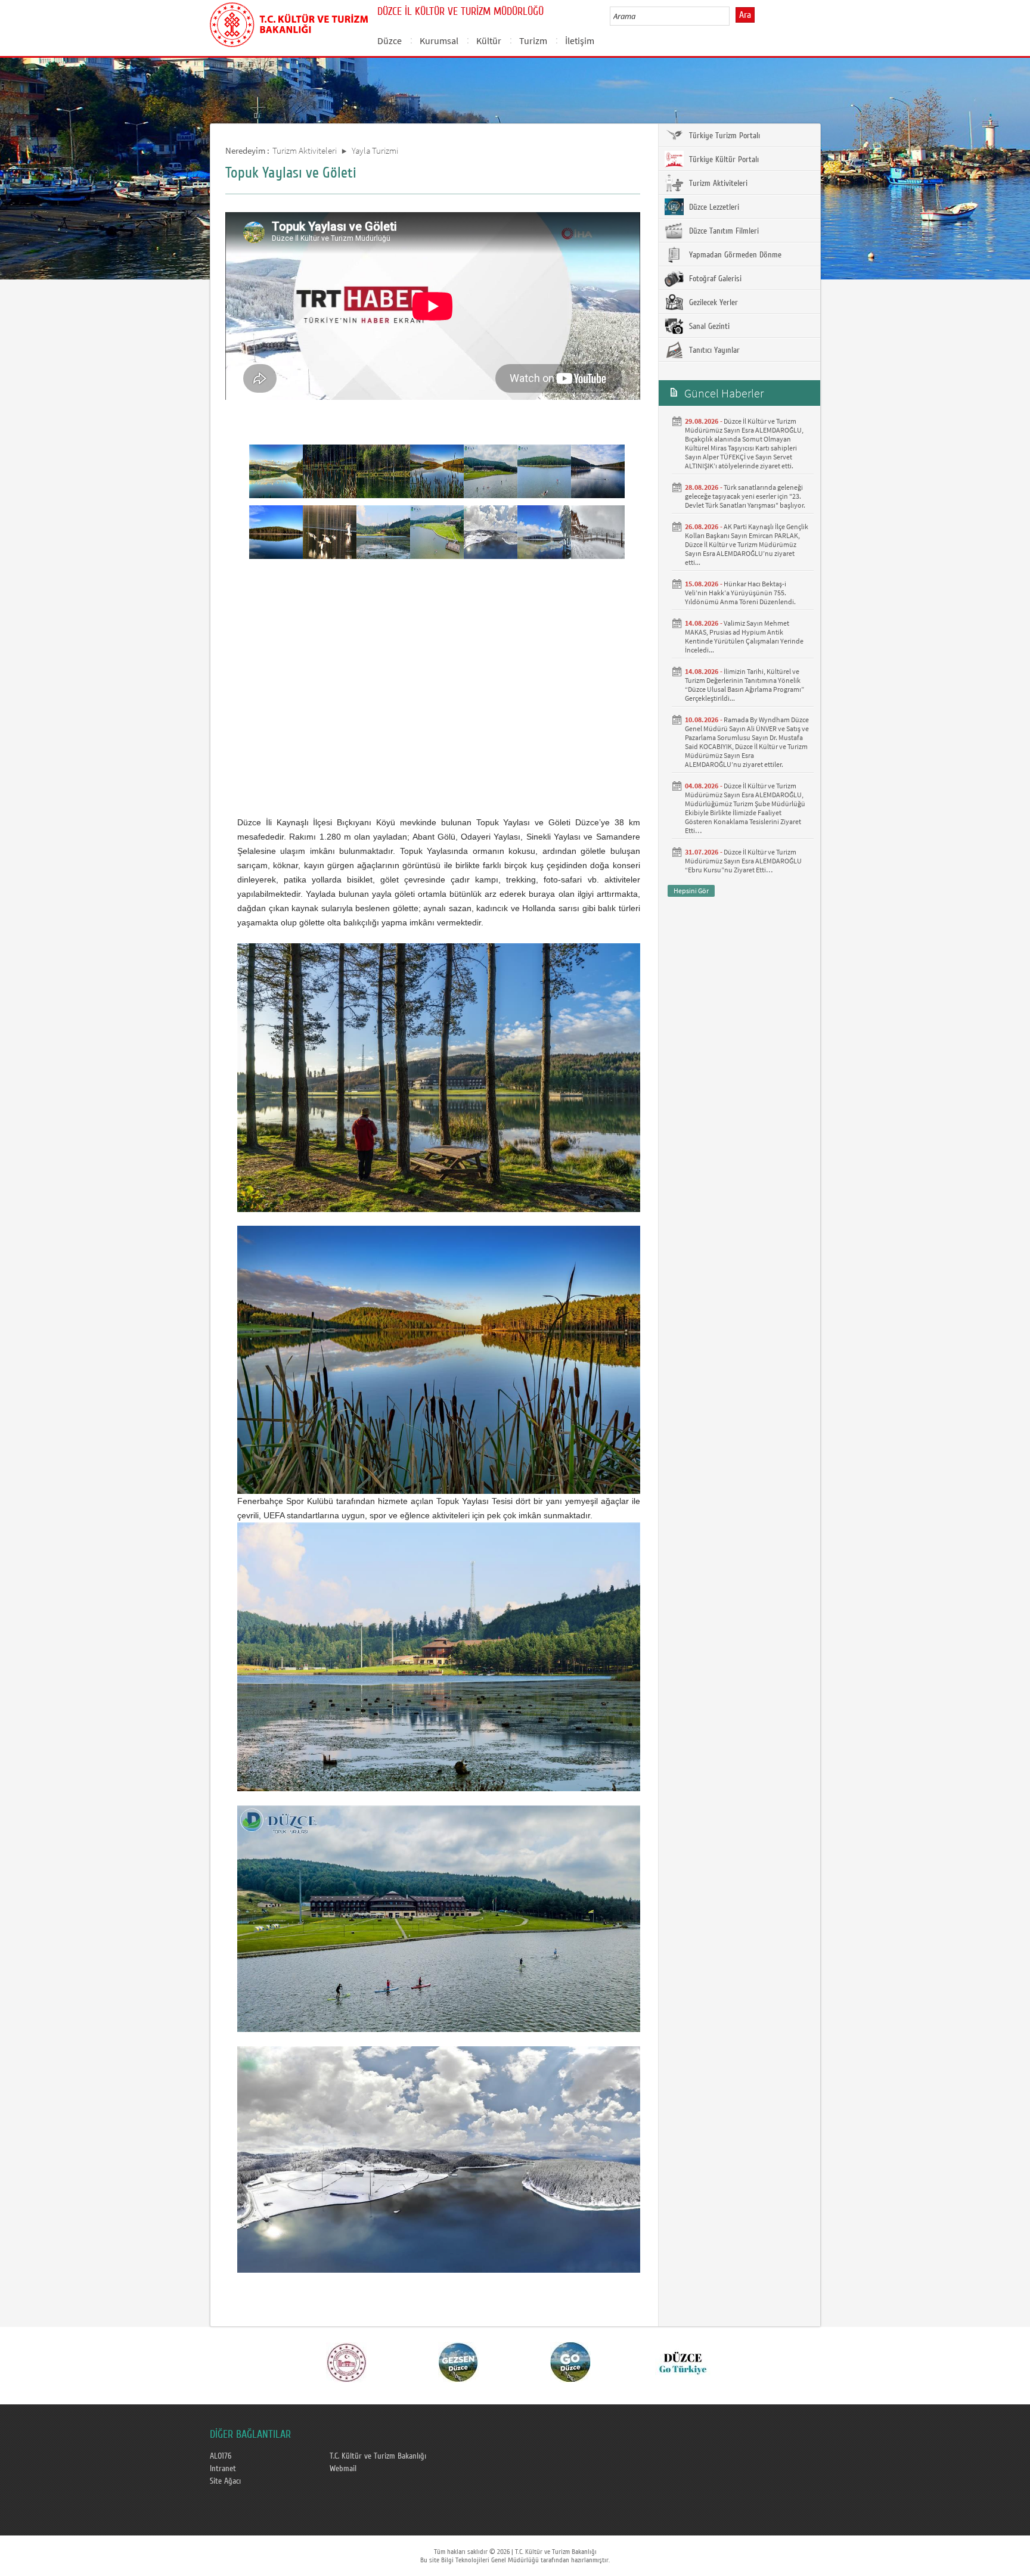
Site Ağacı (225, 2481)
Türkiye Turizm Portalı (723, 136)
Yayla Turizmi (375, 150)
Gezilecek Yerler (712, 303)
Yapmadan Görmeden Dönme (734, 255)
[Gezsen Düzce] (458, 2361)
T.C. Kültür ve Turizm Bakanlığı (378, 2456)
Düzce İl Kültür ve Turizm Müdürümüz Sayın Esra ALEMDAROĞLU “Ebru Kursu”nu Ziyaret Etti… (743, 861)
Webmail (343, 2469)
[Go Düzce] (570, 2361)
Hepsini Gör (691, 891)
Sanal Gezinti (708, 327)
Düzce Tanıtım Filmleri (723, 231)
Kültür (489, 41)
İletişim (580, 41)
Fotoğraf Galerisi (714, 279)
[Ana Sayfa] (289, 23)
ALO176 (221, 2456)
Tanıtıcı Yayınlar (713, 350)
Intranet (223, 2469)
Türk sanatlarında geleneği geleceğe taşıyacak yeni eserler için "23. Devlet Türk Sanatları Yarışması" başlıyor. (745, 496)
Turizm (533, 41)
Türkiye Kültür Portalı (723, 160)
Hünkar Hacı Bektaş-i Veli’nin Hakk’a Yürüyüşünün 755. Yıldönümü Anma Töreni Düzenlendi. (740, 593)
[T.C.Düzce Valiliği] (346, 2361)
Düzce (390, 41)
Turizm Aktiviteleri (305, 150)
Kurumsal (439, 41)
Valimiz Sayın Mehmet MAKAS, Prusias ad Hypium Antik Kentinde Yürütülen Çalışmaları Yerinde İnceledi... (744, 636)
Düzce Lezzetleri (713, 207)
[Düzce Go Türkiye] (683, 2361)
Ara (745, 15)
